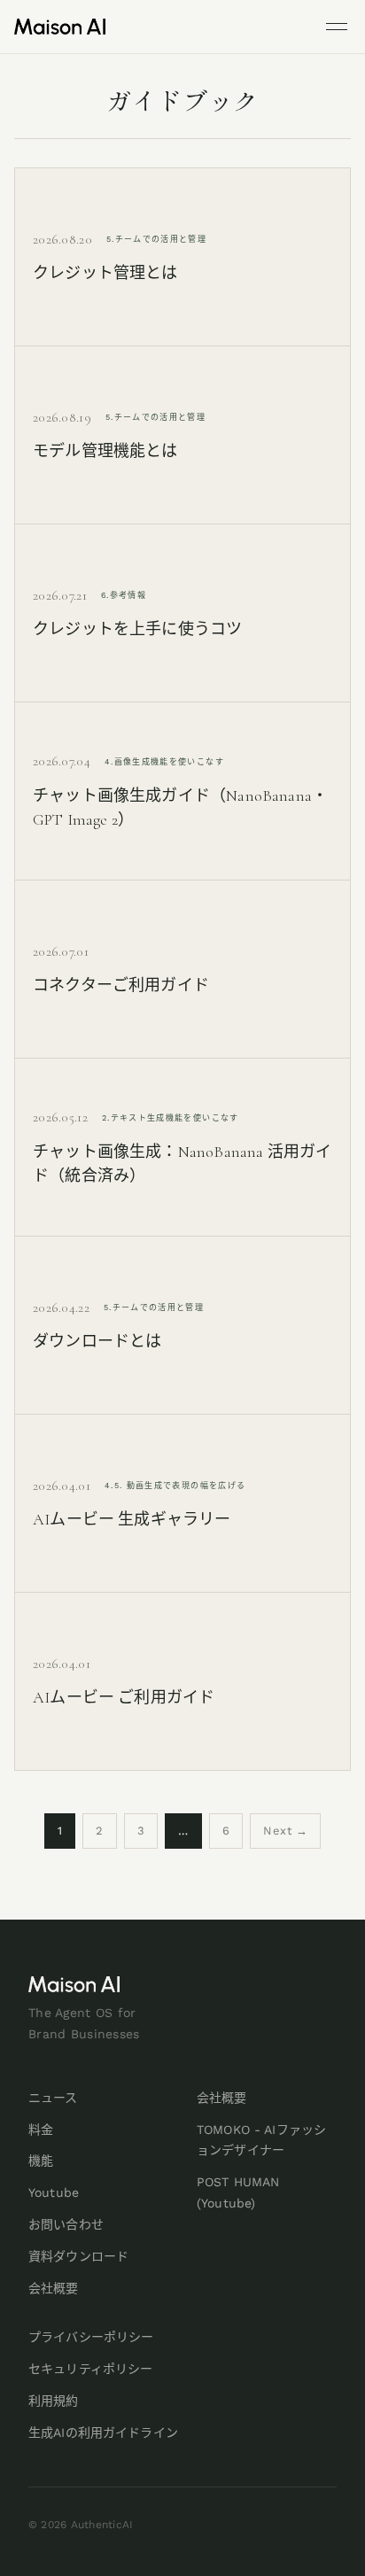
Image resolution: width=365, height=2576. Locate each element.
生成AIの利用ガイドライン (103, 2432)
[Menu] (337, 27)
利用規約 (54, 2401)
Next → (285, 1831)
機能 (41, 2161)
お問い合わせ (66, 2224)
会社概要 (54, 2288)
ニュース (53, 2098)
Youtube (54, 2192)
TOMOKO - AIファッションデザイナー (261, 2140)
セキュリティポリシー (90, 2369)
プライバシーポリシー (91, 2337)
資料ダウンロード (78, 2256)
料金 (41, 2130)
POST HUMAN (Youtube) (238, 2192)
